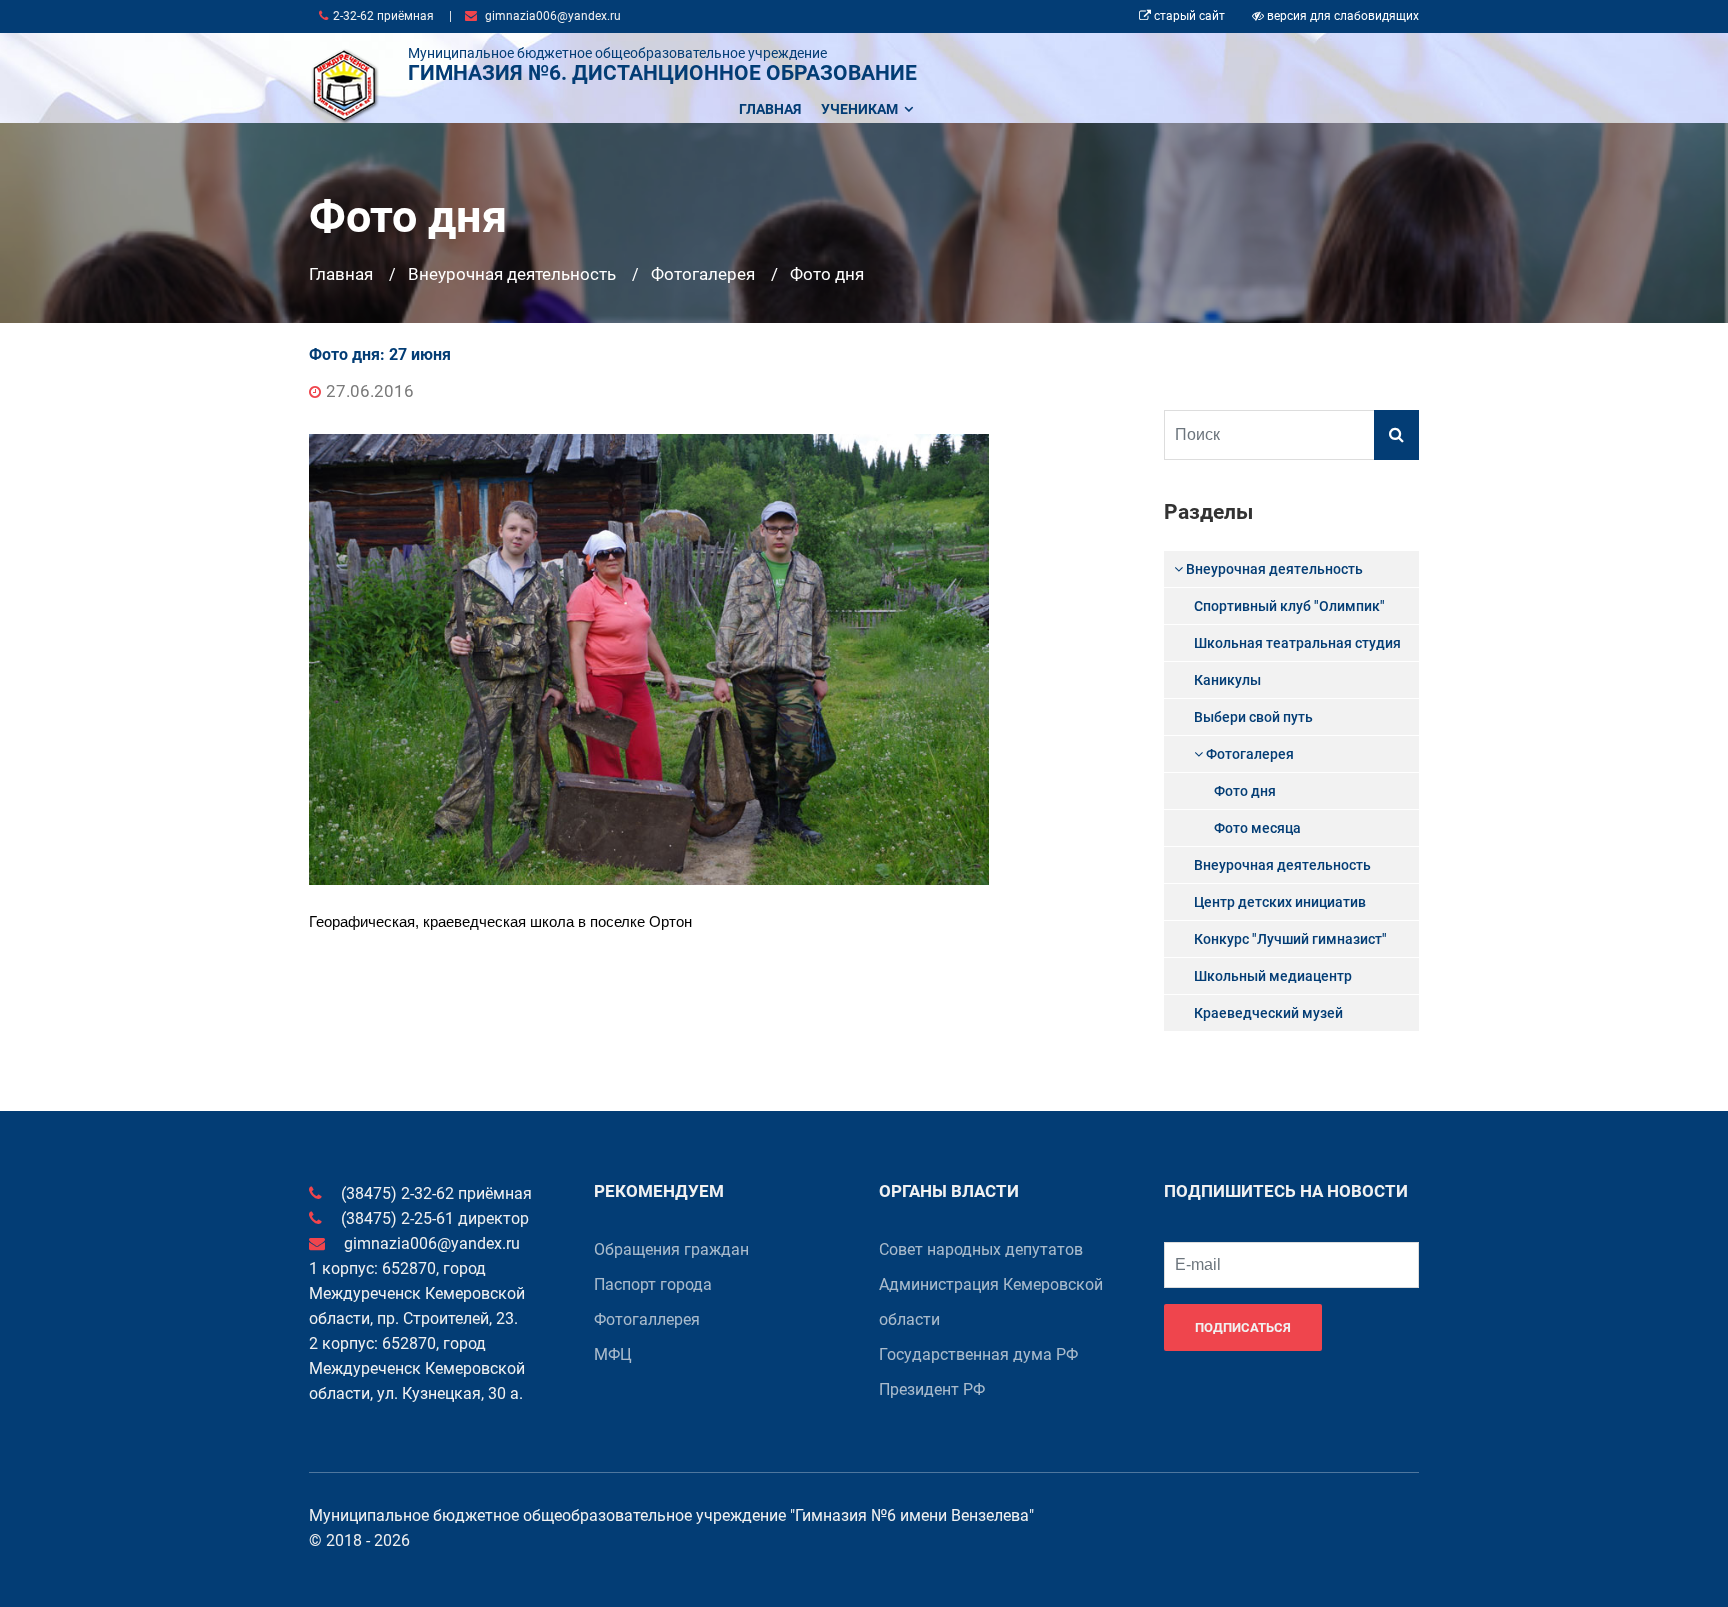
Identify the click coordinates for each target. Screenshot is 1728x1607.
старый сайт (1188, 16)
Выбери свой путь (1253, 717)
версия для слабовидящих (1341, 16)
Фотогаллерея (647, 1319)
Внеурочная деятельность (512, 274)
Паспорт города (653, 1284)
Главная (770, 109)
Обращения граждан (671, 1249)
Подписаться (1243, 1327)
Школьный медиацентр (1273, 976)
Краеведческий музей (1268, 1013)
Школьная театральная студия (1297, 643)
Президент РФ (932, 1389)
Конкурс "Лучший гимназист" (1290, 939)
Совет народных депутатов (981, 1249)
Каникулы (1227, 680)
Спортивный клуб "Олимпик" (1289, 606)
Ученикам (861, 109)
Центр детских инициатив (1280, 902)
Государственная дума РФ (978, 1354)
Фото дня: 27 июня (380, 354)
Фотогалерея (703, 274)
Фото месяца (1257, 828)
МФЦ (613, 1354)
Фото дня (827, 274)
